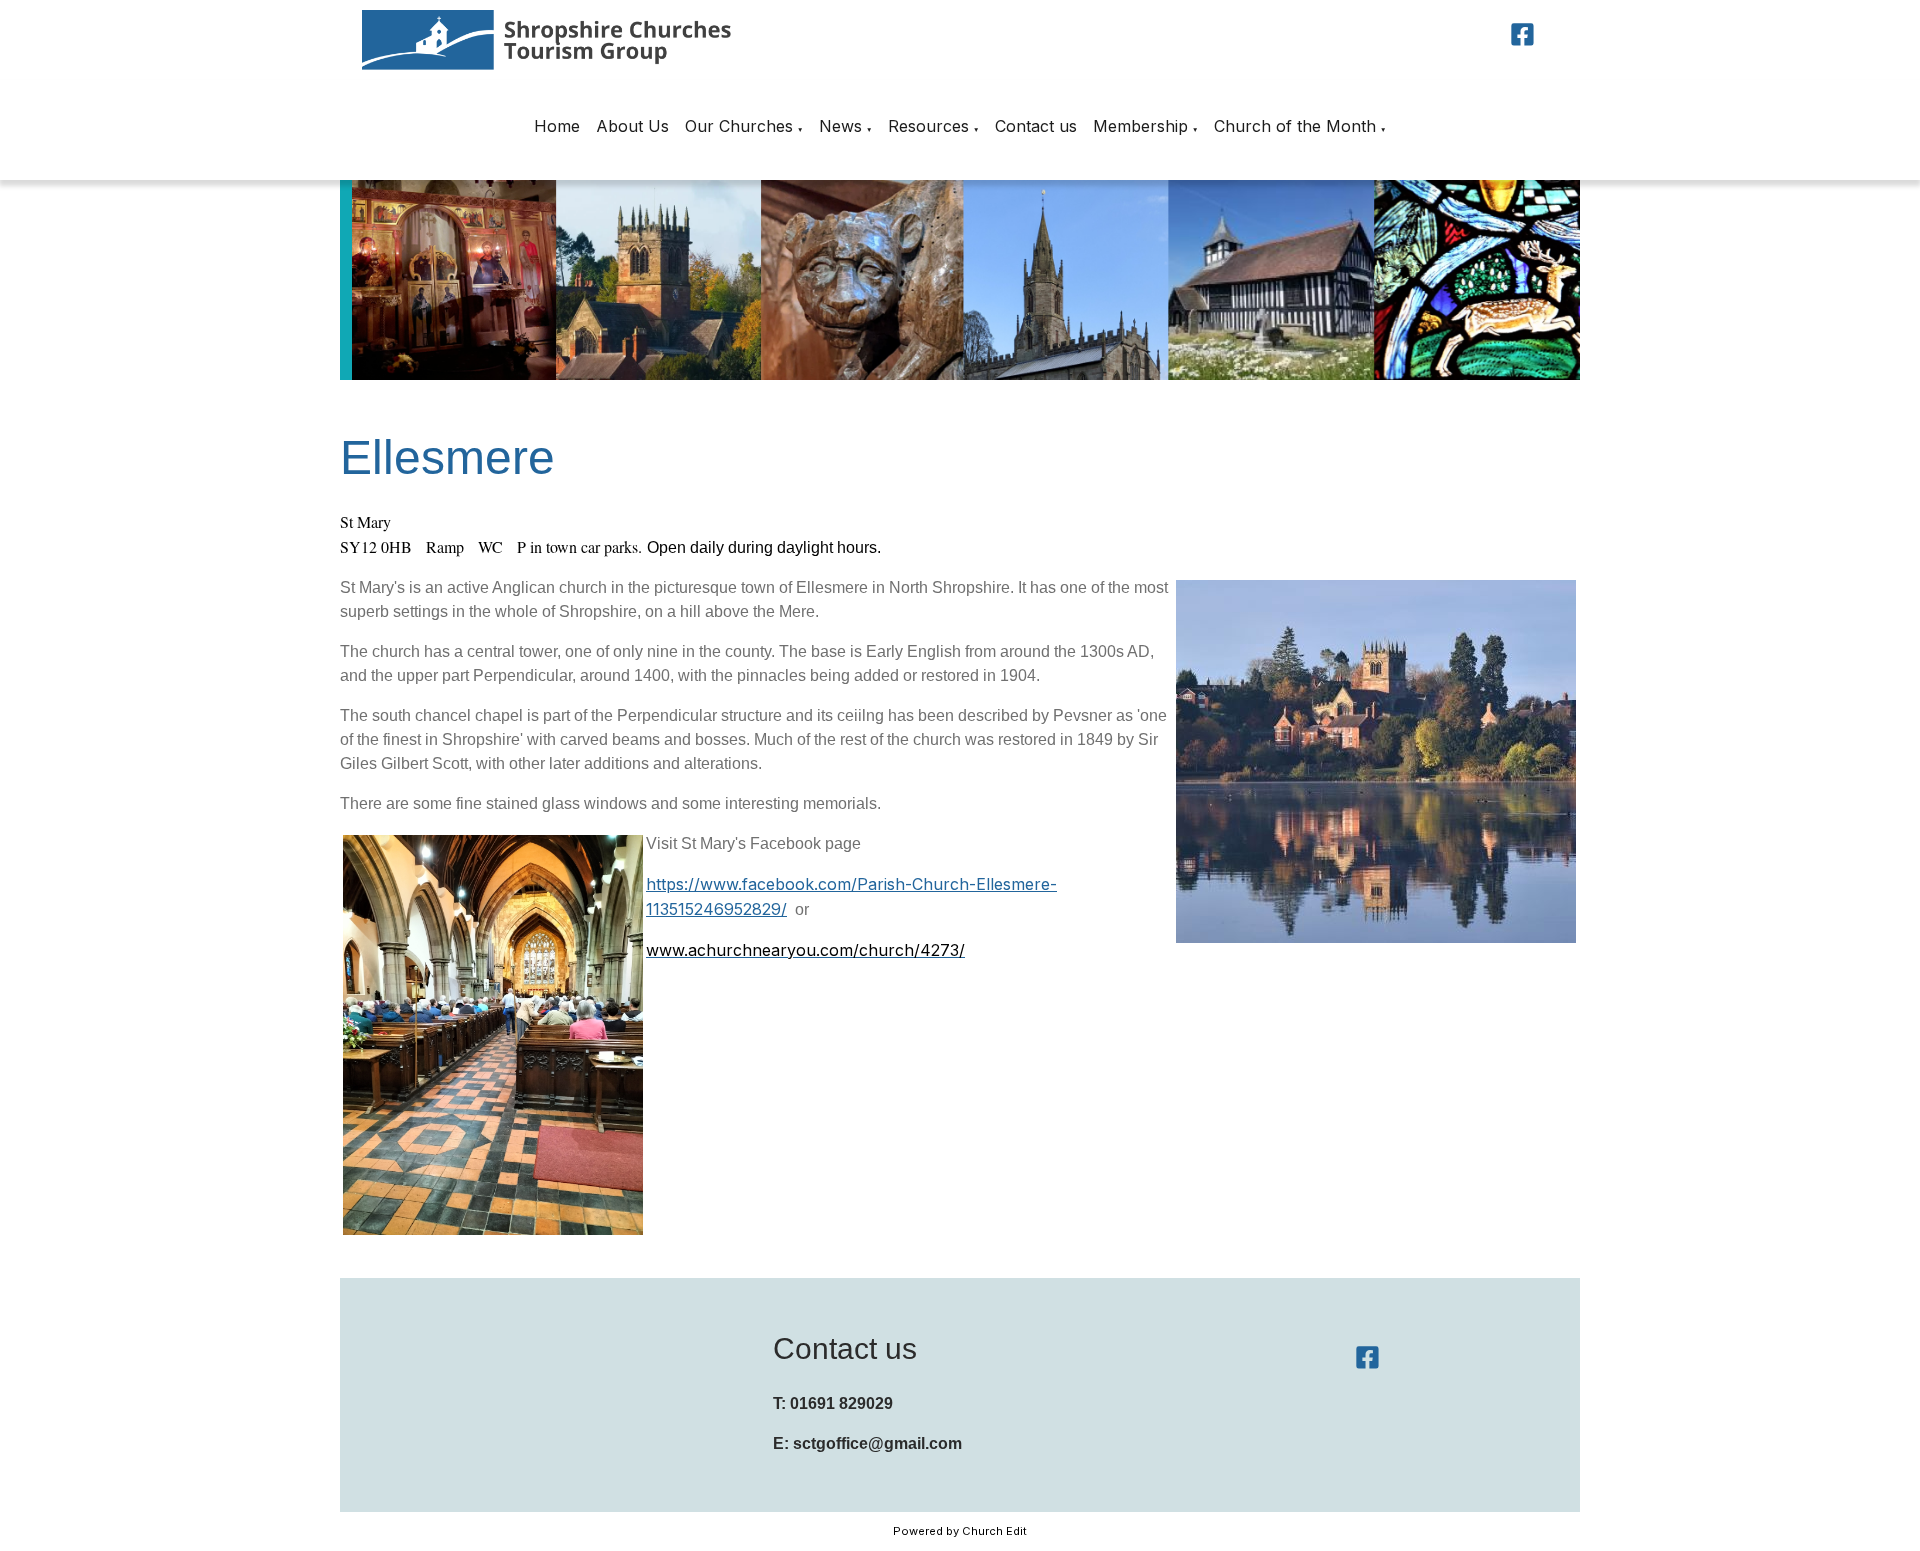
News (840, 126)
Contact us (1036, 126)
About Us (632, 126)
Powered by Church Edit (960, 1531)
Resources (928, 126)
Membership (1140, 126)
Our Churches (739, 126)
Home (557, 126)
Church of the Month (1295, 126)
